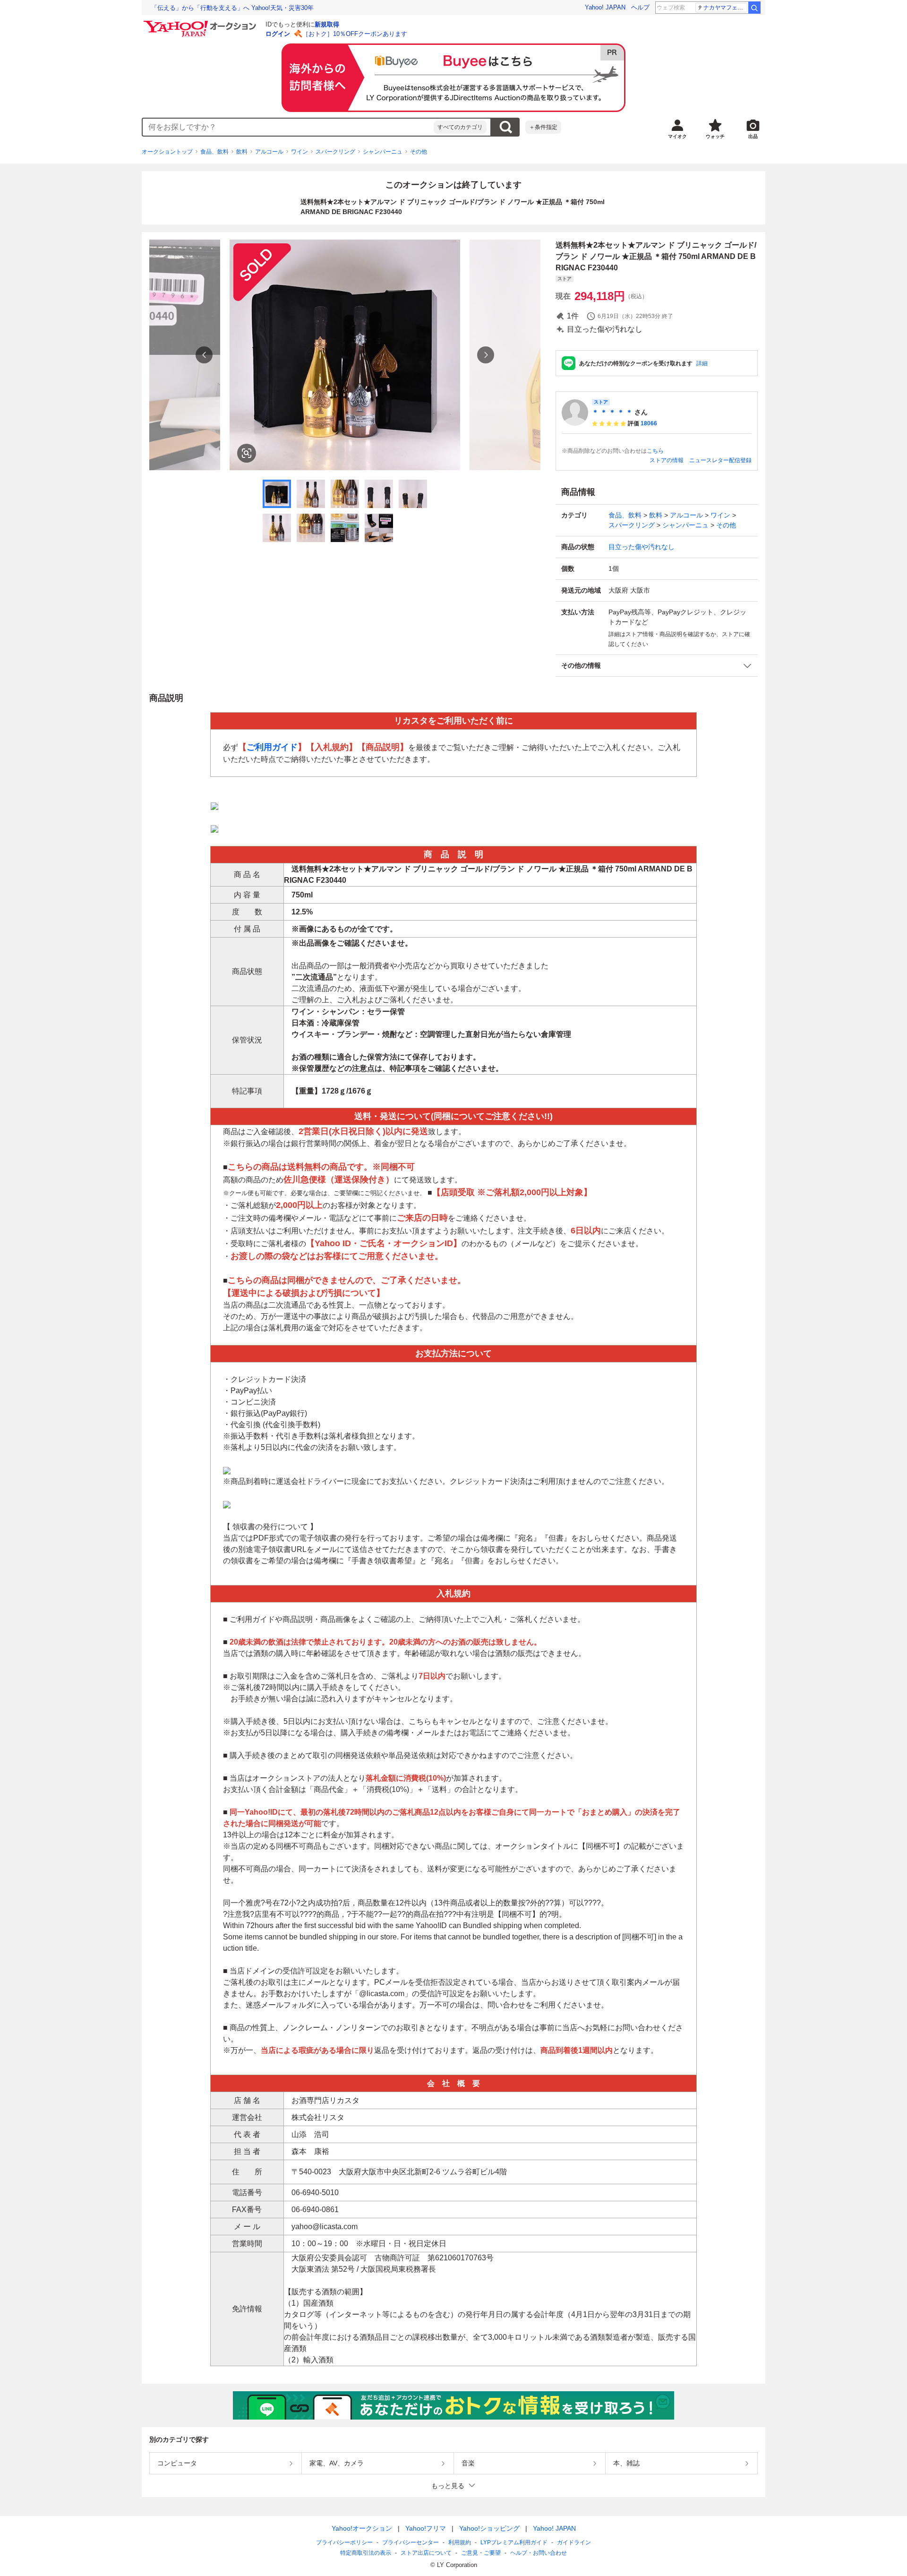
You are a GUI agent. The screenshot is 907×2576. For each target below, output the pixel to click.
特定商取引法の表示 (366, 2553)
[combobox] (288, 127)
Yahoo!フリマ (426, 2528)
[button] (657, 666)
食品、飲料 (214, 152)
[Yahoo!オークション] (201, 23)
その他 (419, 152)
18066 (649, 423)
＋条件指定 (543, 127)
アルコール (269, 152)
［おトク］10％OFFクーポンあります (355, 34)
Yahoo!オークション (362, 2528)
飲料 (242, 152)
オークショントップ (167, 152)
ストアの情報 (667, 460)
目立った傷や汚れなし (642, 547)
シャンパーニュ (383, 152)
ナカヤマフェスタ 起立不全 (725, 8)
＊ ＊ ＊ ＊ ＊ (612, 412)
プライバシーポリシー (344, 2542)
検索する (505, 127)
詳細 (702, 363)
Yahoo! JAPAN (605, 7)
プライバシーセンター (411, 2542)
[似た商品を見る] (247, 453)
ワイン (299, 152)
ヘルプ (640, 7)
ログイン (278, 34)
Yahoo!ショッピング (489, 2528)
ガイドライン (574, 2542)
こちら (655, 451)
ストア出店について (426, 2553)
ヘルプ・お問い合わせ (539, 2553)
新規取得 (327, 24)
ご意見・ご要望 (481, 2553)
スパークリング (335, 152)
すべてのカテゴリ (460, 127)
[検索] (754, 8)
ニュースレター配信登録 (720, 460)
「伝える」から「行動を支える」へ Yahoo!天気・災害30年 (232, 8)
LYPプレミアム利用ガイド (514, 2542)
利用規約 (460, 2542)
